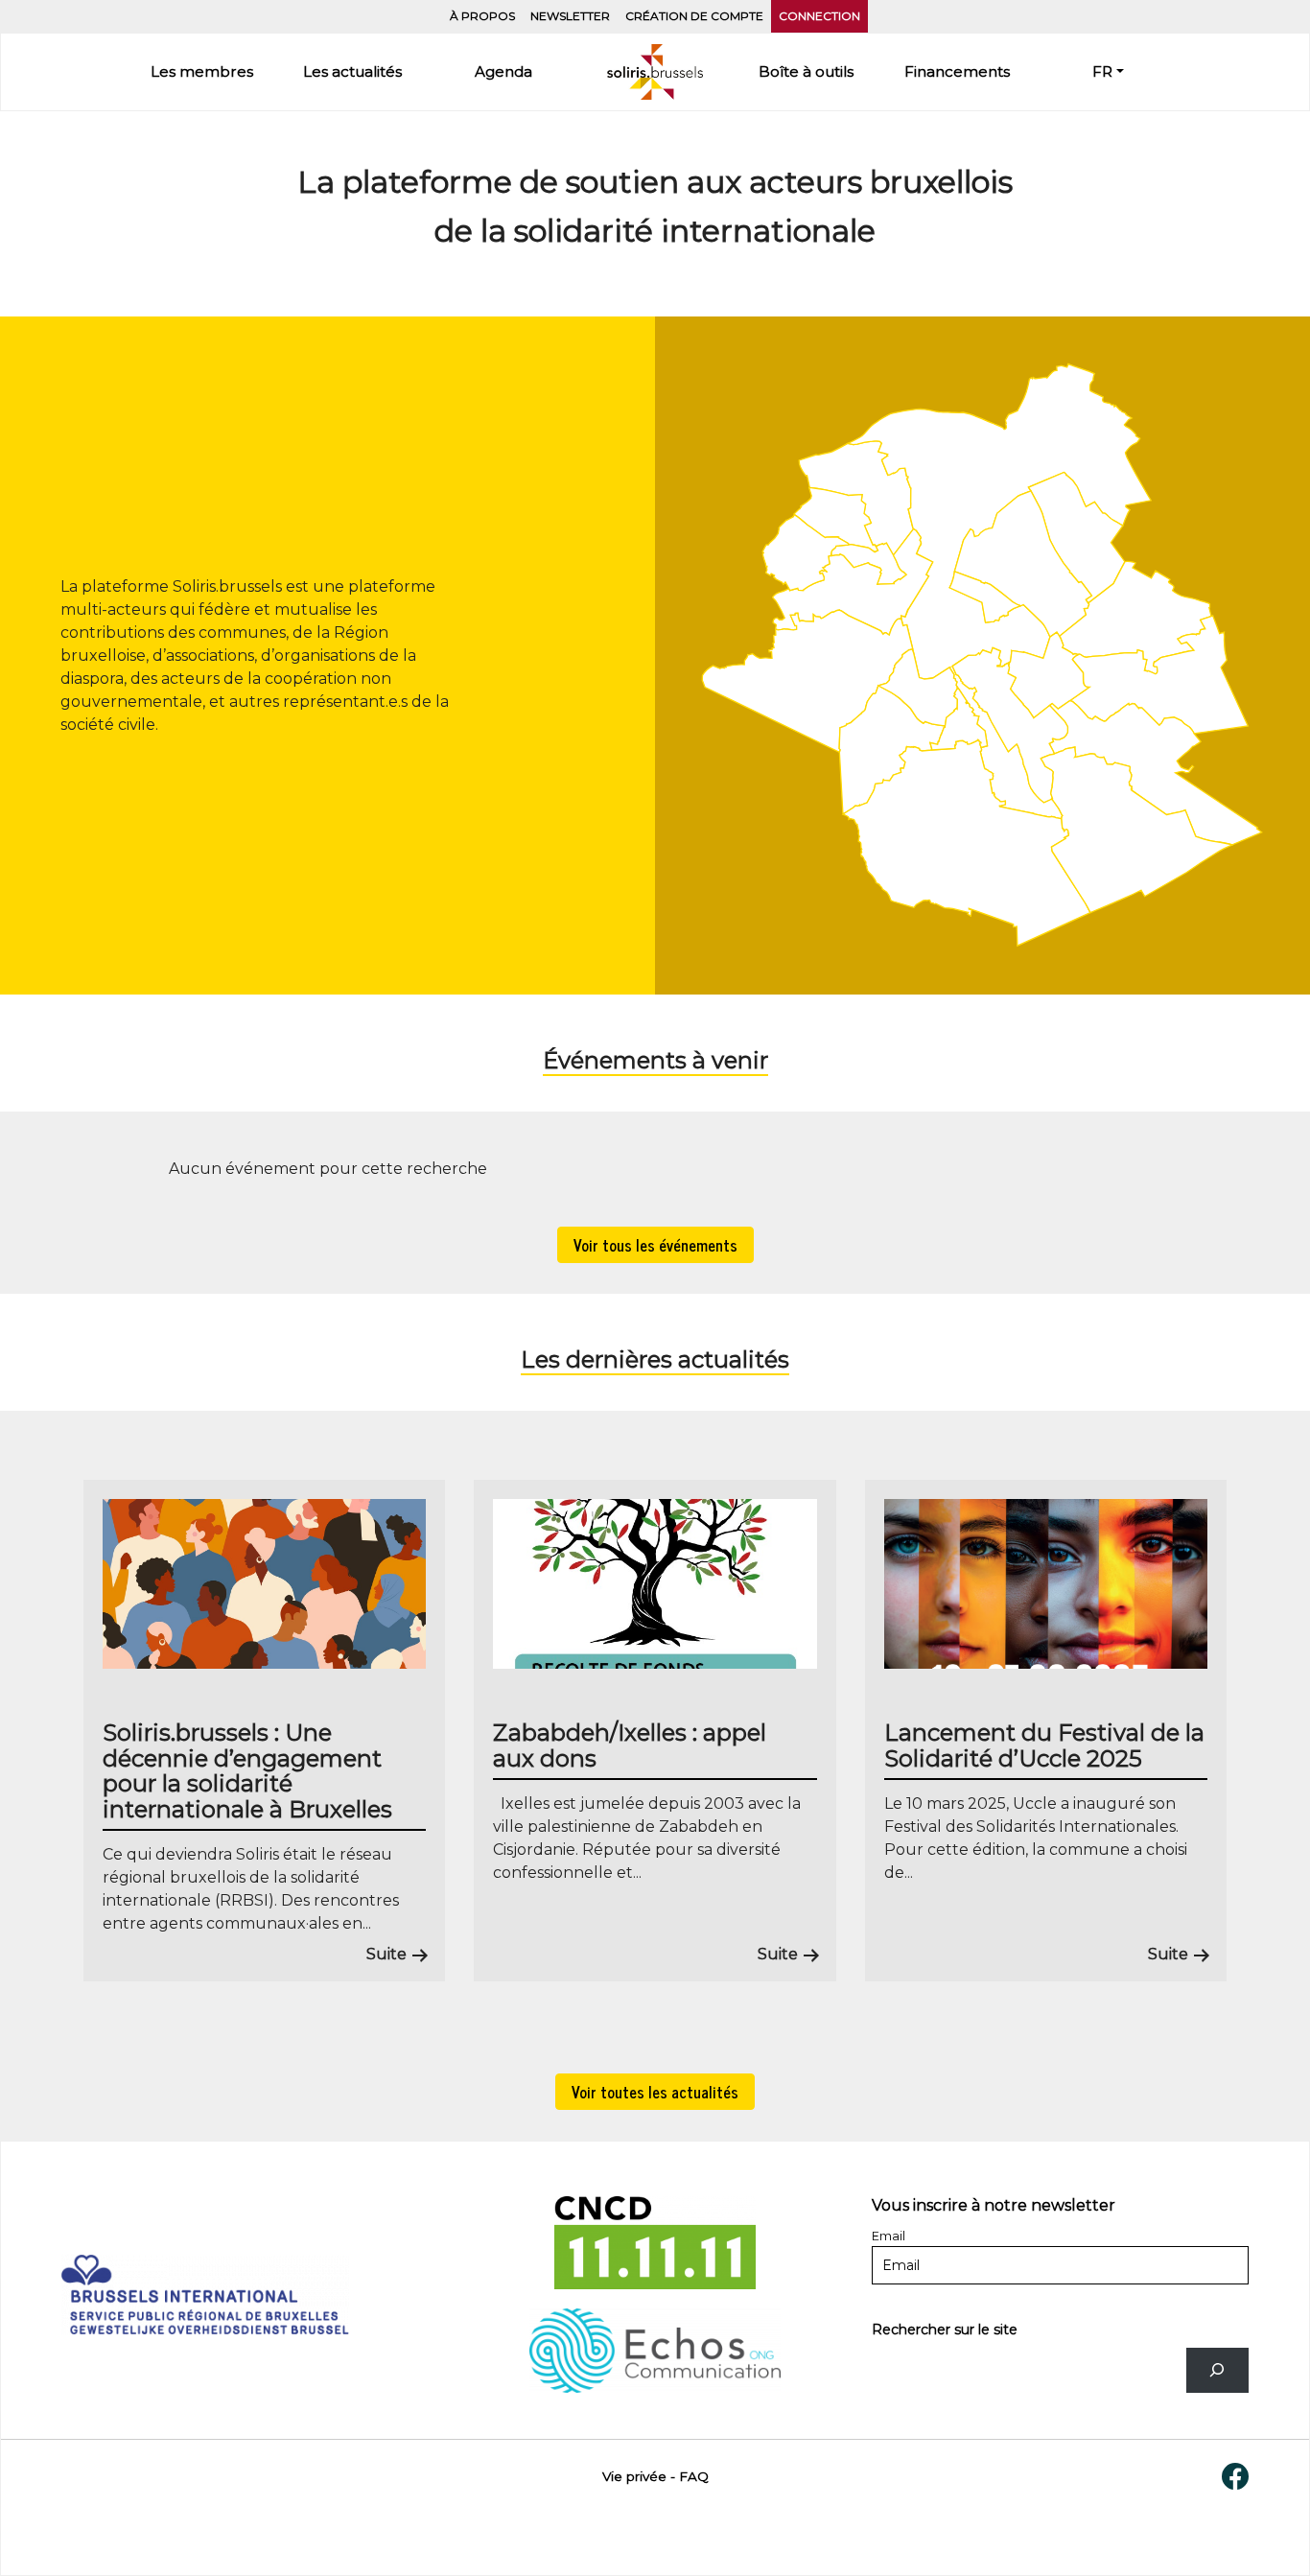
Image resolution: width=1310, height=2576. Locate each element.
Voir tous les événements (655, 1245)
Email (889, 2236)
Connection (819, 16)
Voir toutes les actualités (655, 2092)
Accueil (655, 72)
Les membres (202, 71)
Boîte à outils (806, 71)
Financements (957, 71)
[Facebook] (1235, 2475)
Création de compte (694, 16)
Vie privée (634, 2476)
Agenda (503, 71)
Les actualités (352, 71)
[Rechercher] (1217, 2370)
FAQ (694, 2476)
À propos (482, 16)
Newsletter (570, 16)
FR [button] (1102, 71)
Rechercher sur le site (945, 2330)
